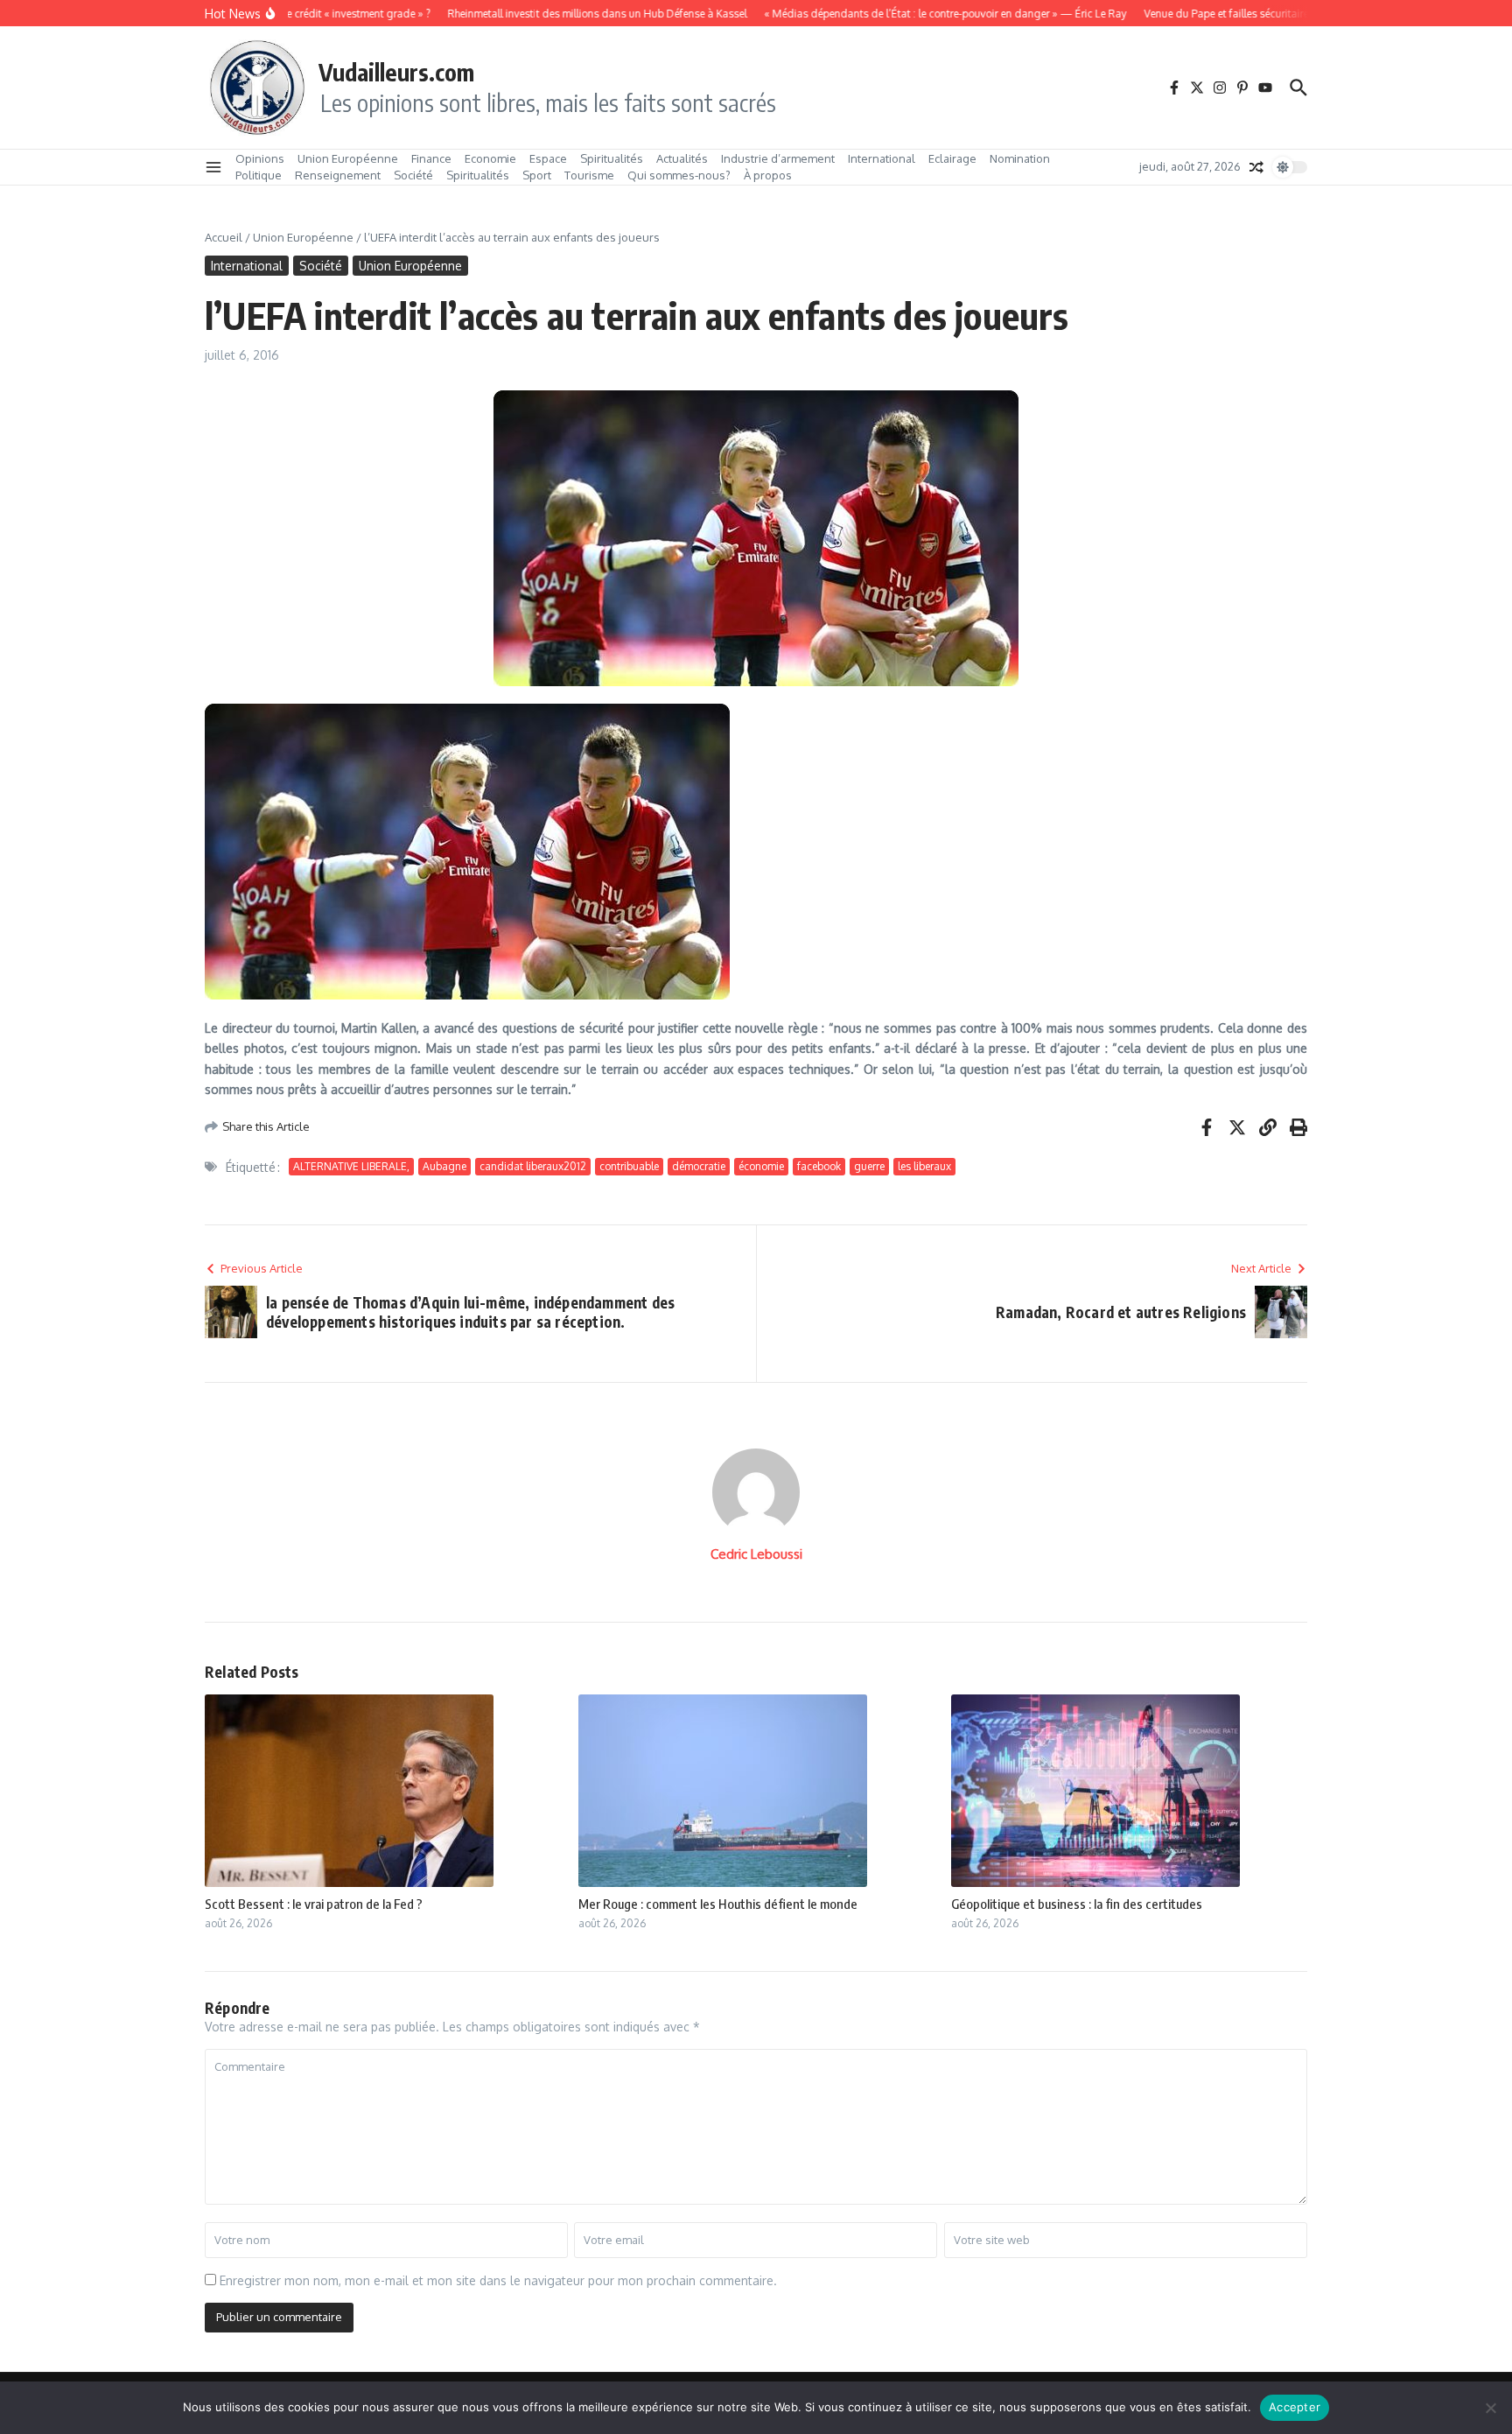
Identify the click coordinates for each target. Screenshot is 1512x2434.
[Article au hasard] (1256, 167)
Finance (431, 158)
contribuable (629, 1166)
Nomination (1020, 158)
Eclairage (952, 158)
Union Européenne (348, 158)
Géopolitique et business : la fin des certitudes (1077, 1904)
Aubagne (444, 1166)
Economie (490, 158)
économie (761, 1166)
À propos (768, 175)
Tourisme (589, 175)
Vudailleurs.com (396, 72)
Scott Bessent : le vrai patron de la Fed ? (314, 1904)
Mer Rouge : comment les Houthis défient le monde (718, 1904)
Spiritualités (612, 158)
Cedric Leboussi (756, 1554)
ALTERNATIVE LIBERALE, (351, 1166)
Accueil (224, 237)
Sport (537, 175)
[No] (1490, 2408)
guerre (869, 1166)
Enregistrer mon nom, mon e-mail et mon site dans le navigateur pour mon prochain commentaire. (498, 2280)
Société (413, 175)
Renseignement (338, 175)
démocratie (699, 1166)
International (882, 158)
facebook (819, 1166)
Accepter (1295, 2407)
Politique (259, 175)
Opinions (260, 158)
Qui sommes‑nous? (679, 175)
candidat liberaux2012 (533, 1166)
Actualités (682, 158)
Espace (548, 158)
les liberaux (924, 1166)
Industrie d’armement (778, 158)
